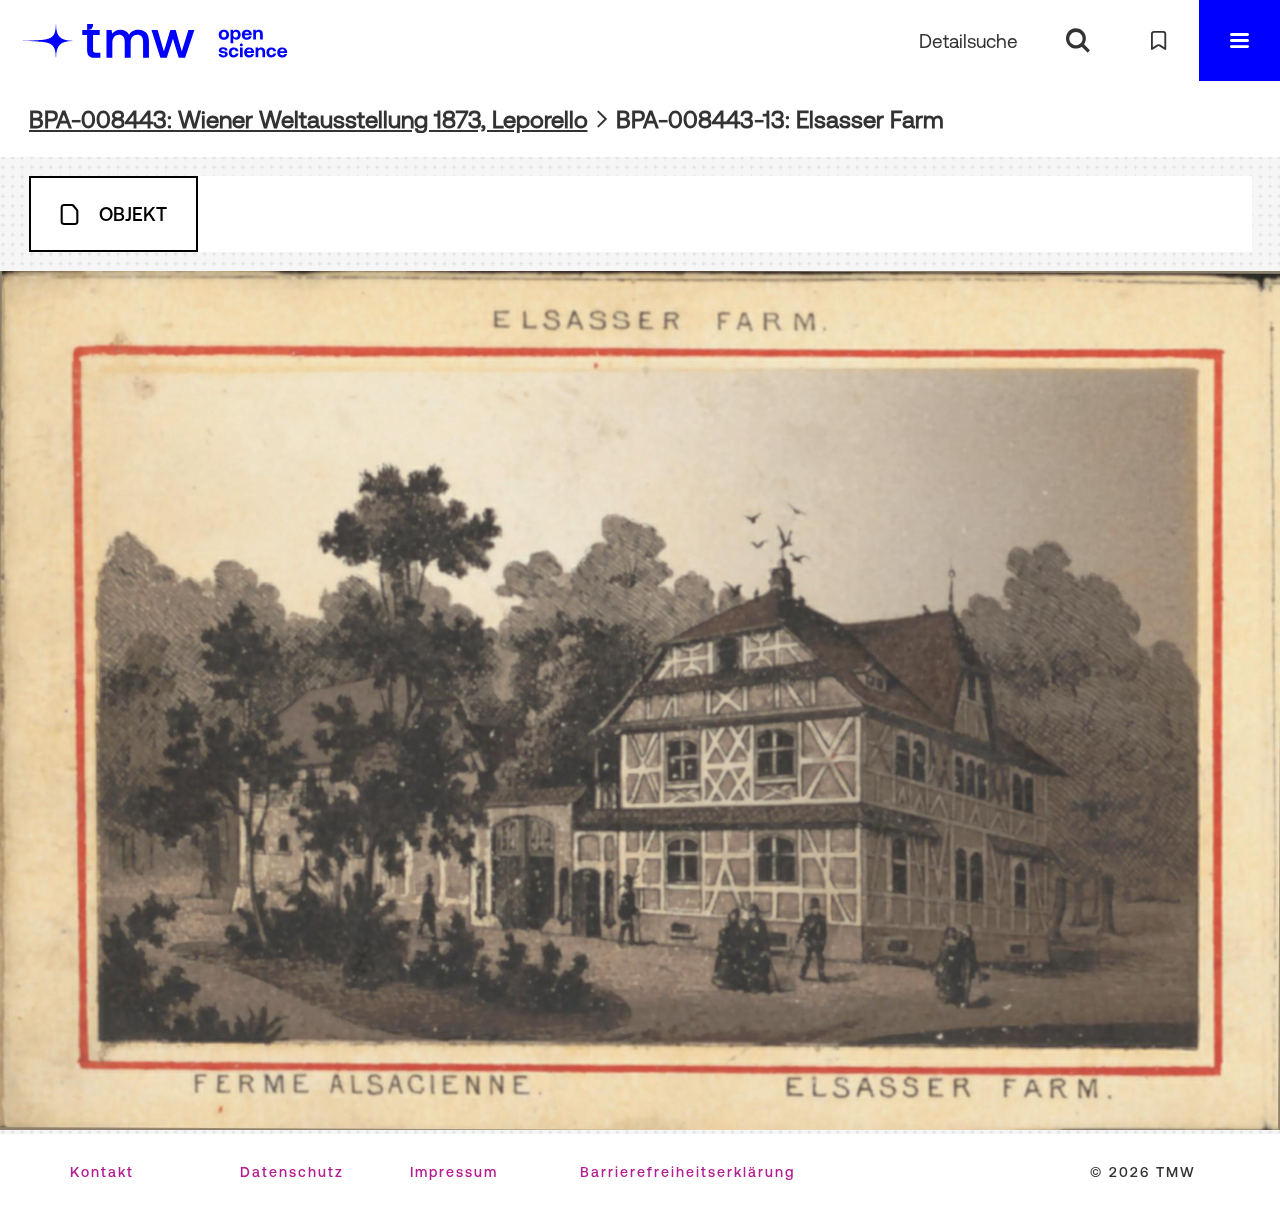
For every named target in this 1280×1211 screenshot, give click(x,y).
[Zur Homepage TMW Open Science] (253, 43)
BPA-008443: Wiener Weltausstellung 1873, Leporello (308, 119)
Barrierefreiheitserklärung (687, 1172)
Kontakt (102, 1172)
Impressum (454, 1172)
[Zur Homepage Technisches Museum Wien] (109, 40)
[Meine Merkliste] (1158, 40)
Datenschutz (292, 1172)
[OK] (1077, 40)
